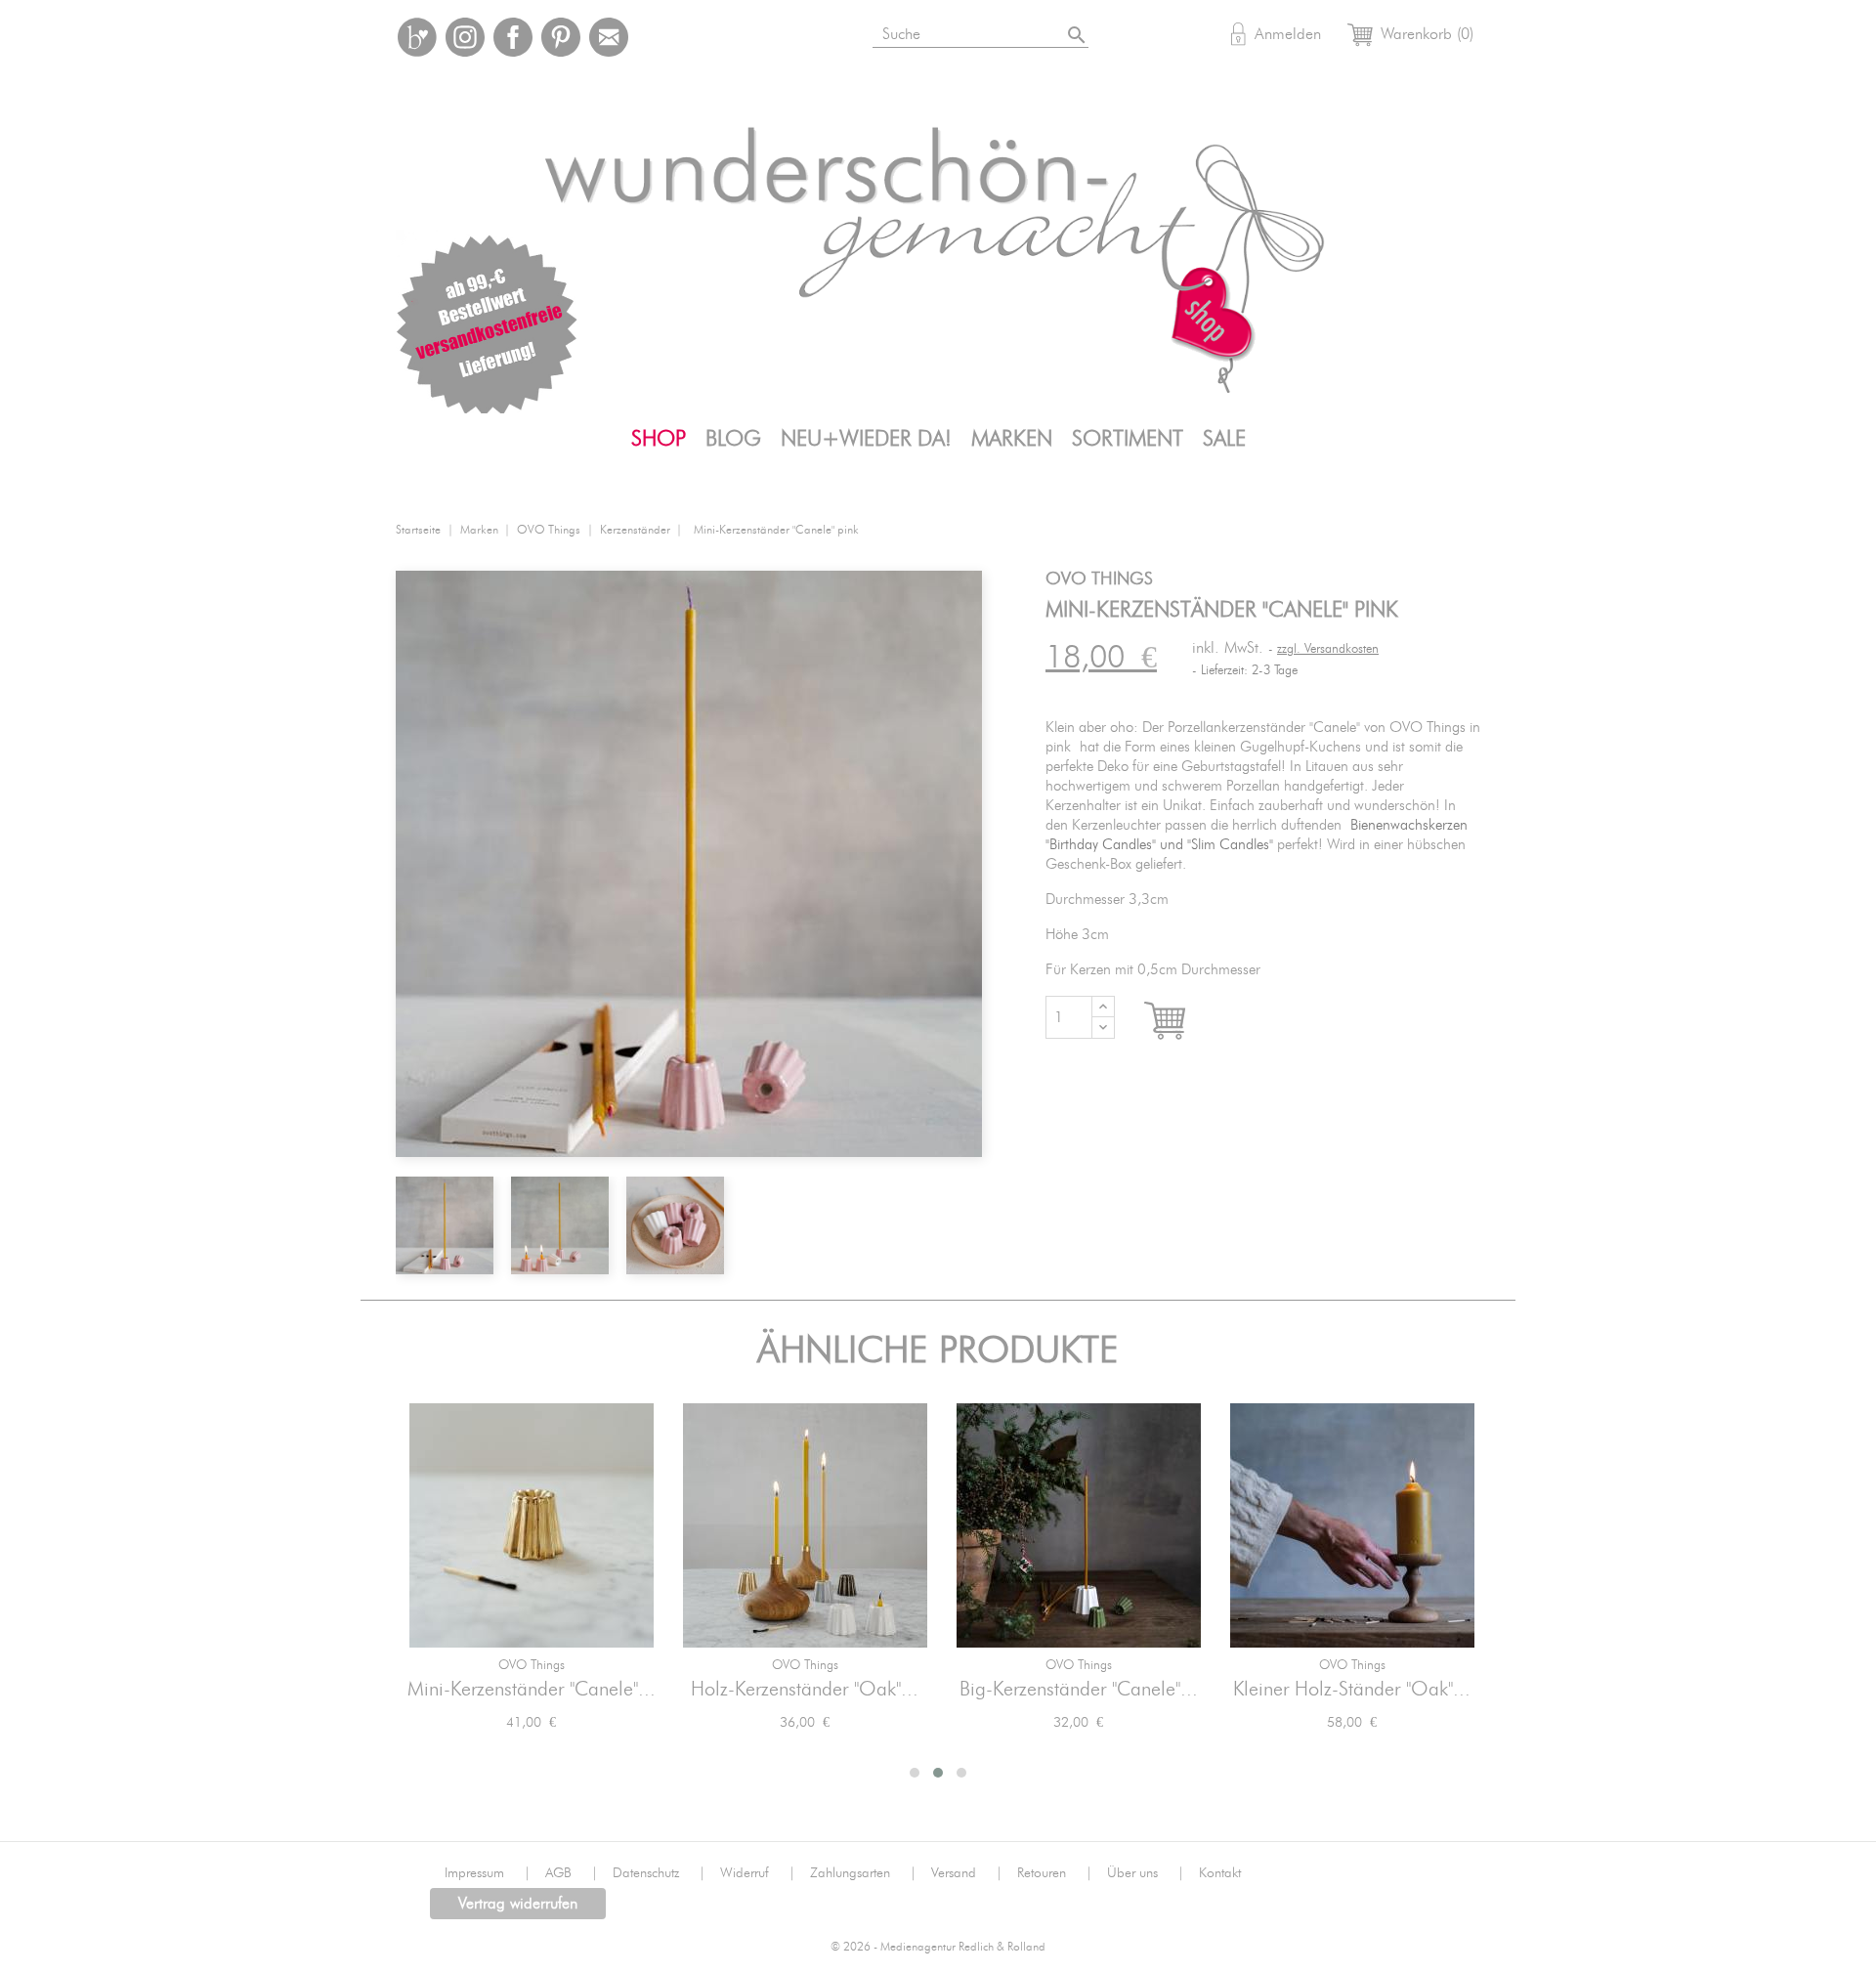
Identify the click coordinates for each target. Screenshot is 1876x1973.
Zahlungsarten (863, 1873)
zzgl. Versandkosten (1328, 649)
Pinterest (561, 37)
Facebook (513, 37)
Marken (1012, 439)
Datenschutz (659, 1873)
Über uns (1146, 1873)
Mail (609, 37)
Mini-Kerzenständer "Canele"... (532, 1690)
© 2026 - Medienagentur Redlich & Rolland (938, 1947)
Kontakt (1220, 1873)
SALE (1224, 439)
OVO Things (532, 1666)
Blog (733, 439)
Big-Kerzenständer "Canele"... (1079, 1690)
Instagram (465, 37)
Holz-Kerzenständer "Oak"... (805, 1690)
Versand (967, 1873)
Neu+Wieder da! (866, 439)
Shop (659, 439)
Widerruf (758, 1873)
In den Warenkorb (1183, 1021)
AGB (572, 1873)
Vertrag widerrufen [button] (518, 1904)
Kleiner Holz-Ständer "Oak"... (1352, 1690)
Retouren (1055, 1873)
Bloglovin (417, 37)
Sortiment (1128, 439)
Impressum (488, 1873)
